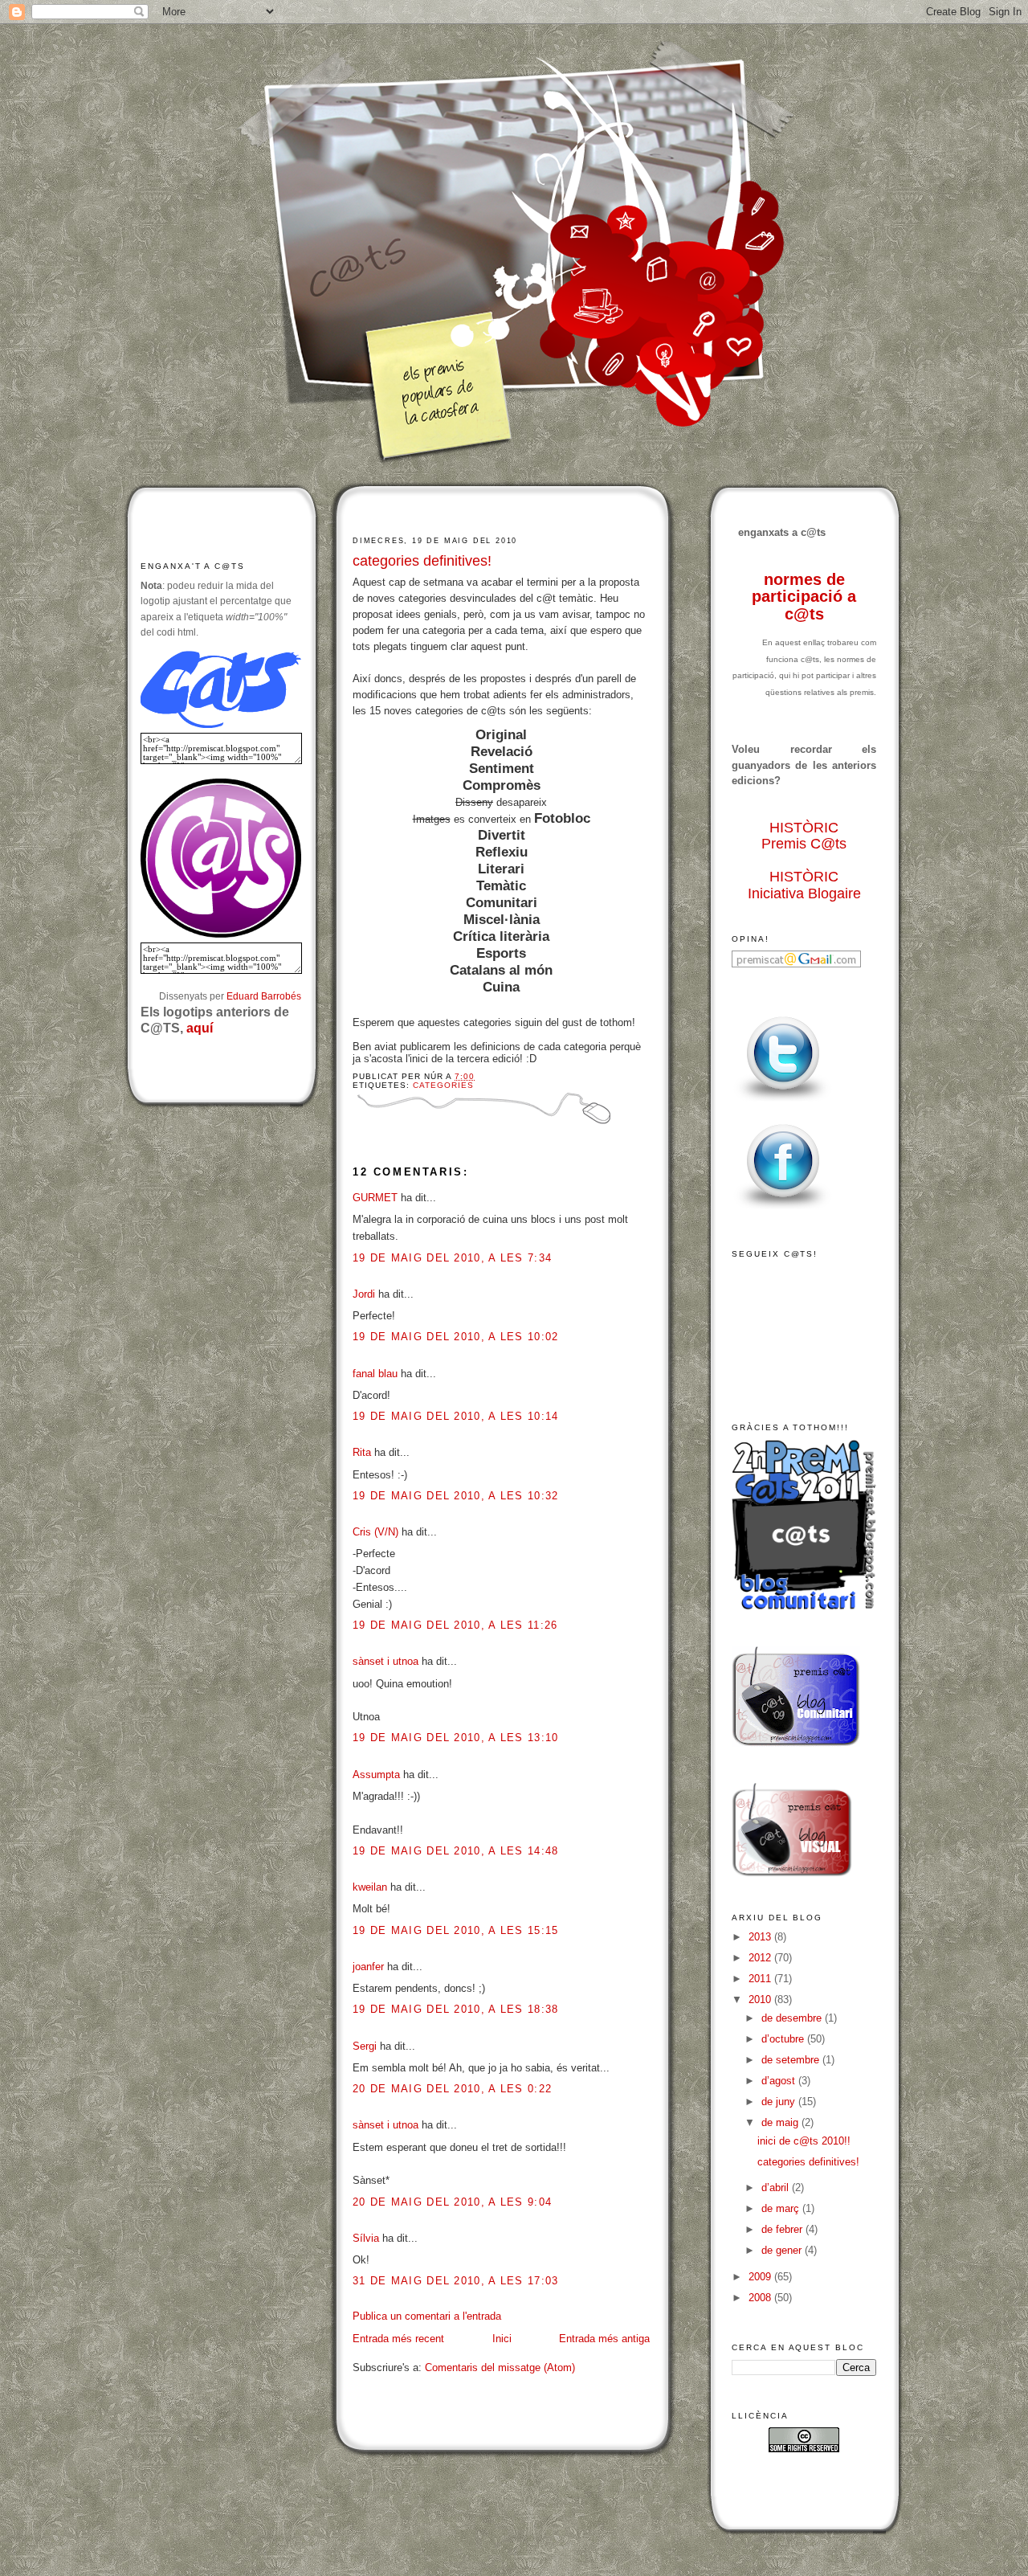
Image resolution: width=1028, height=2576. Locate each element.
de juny (780, 2102)
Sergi (365, 2046)
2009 (761, 2277)
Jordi (364, 1294)
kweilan (370, 1887)
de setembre (792, 2060)
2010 (761, 1999)
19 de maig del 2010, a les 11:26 (455, 1625)
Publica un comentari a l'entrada (427, 2316)
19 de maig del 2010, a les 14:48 (456, 1851)
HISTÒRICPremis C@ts (804, 836)
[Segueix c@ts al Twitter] (783, 1102)
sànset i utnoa (385, 1661)
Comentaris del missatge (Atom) (500, 2367)
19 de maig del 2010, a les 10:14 (456, 1416)
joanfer (368, 1967)
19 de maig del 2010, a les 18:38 (456, 2009)
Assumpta (376, 1775)
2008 (761, 2298)
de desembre (793, 2018)
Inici (502, 2339)
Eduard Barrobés (264, 996)
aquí (200, 1028)
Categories (443, 1085)
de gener (783, 2250)
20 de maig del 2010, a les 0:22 (452, 2089)
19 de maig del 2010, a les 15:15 (456, 1930)
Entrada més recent (398, 2339)
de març (782, 2208)
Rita (362, 1452)
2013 (761, 1937)
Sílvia (366, 2238)
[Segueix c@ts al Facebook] (783, 1210)
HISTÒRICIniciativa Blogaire (804, 885)
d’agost (780, 2081)
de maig (781, 2122)
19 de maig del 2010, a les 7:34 (452, 1258)
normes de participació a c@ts (804, 597)
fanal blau (375, 1374)
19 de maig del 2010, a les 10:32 (456, 1496)
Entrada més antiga (604, 2339)
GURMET (375, 1198)
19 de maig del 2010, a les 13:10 (456, 1738)
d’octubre (784, 2039)
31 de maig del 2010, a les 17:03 (456, 2281)
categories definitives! (422, 561)
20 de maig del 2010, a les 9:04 (452, 2202)
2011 (761, 1979)
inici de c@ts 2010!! (804, 2141)
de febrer (783, 2229)
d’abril (777, 2188)
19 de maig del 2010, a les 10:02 (456, 1337)
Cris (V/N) (375, 1532)
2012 (761, 1958)
